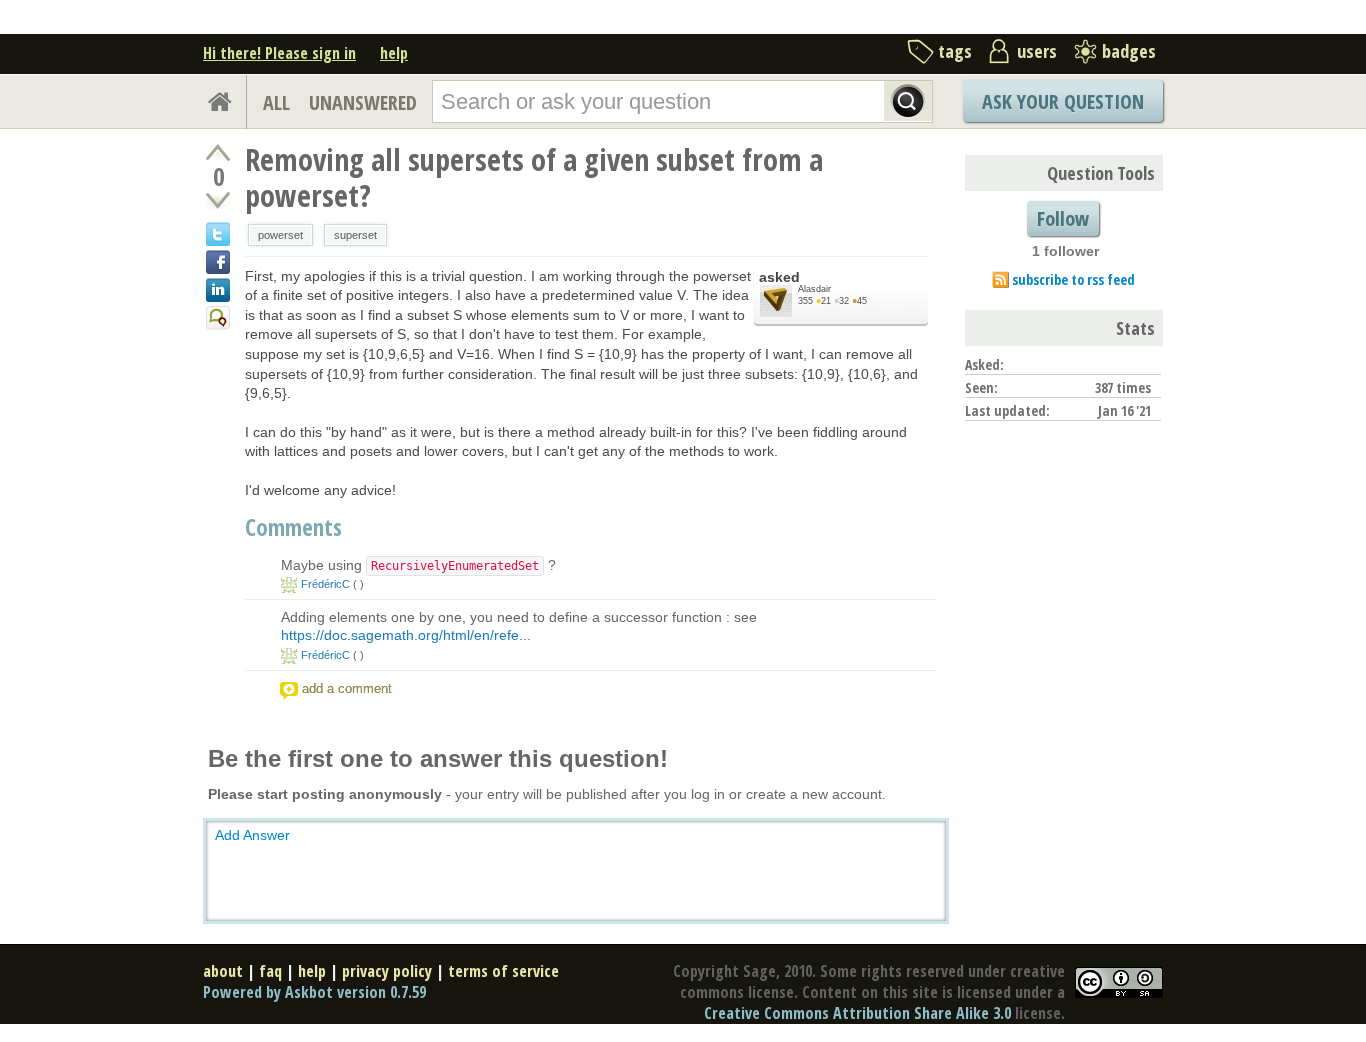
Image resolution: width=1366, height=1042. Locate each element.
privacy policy (387, 971)
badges (1129, 51)
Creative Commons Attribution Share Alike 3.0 (857, 1013)
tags (955, 51)
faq (270, 971)
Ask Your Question (1063, 101)
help (394, 53)
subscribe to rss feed (1073, 279)
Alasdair (814, 289)
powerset (280, 235)
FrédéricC (325, 584)
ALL (276, 102)
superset (355, 235)
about (223, 971)
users (1037, 51)
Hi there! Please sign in (279, 53)
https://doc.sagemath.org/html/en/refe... (406, 635)
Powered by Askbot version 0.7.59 (314, 992)
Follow (1063, 218)
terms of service (503, 971)
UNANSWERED (363, 102)
